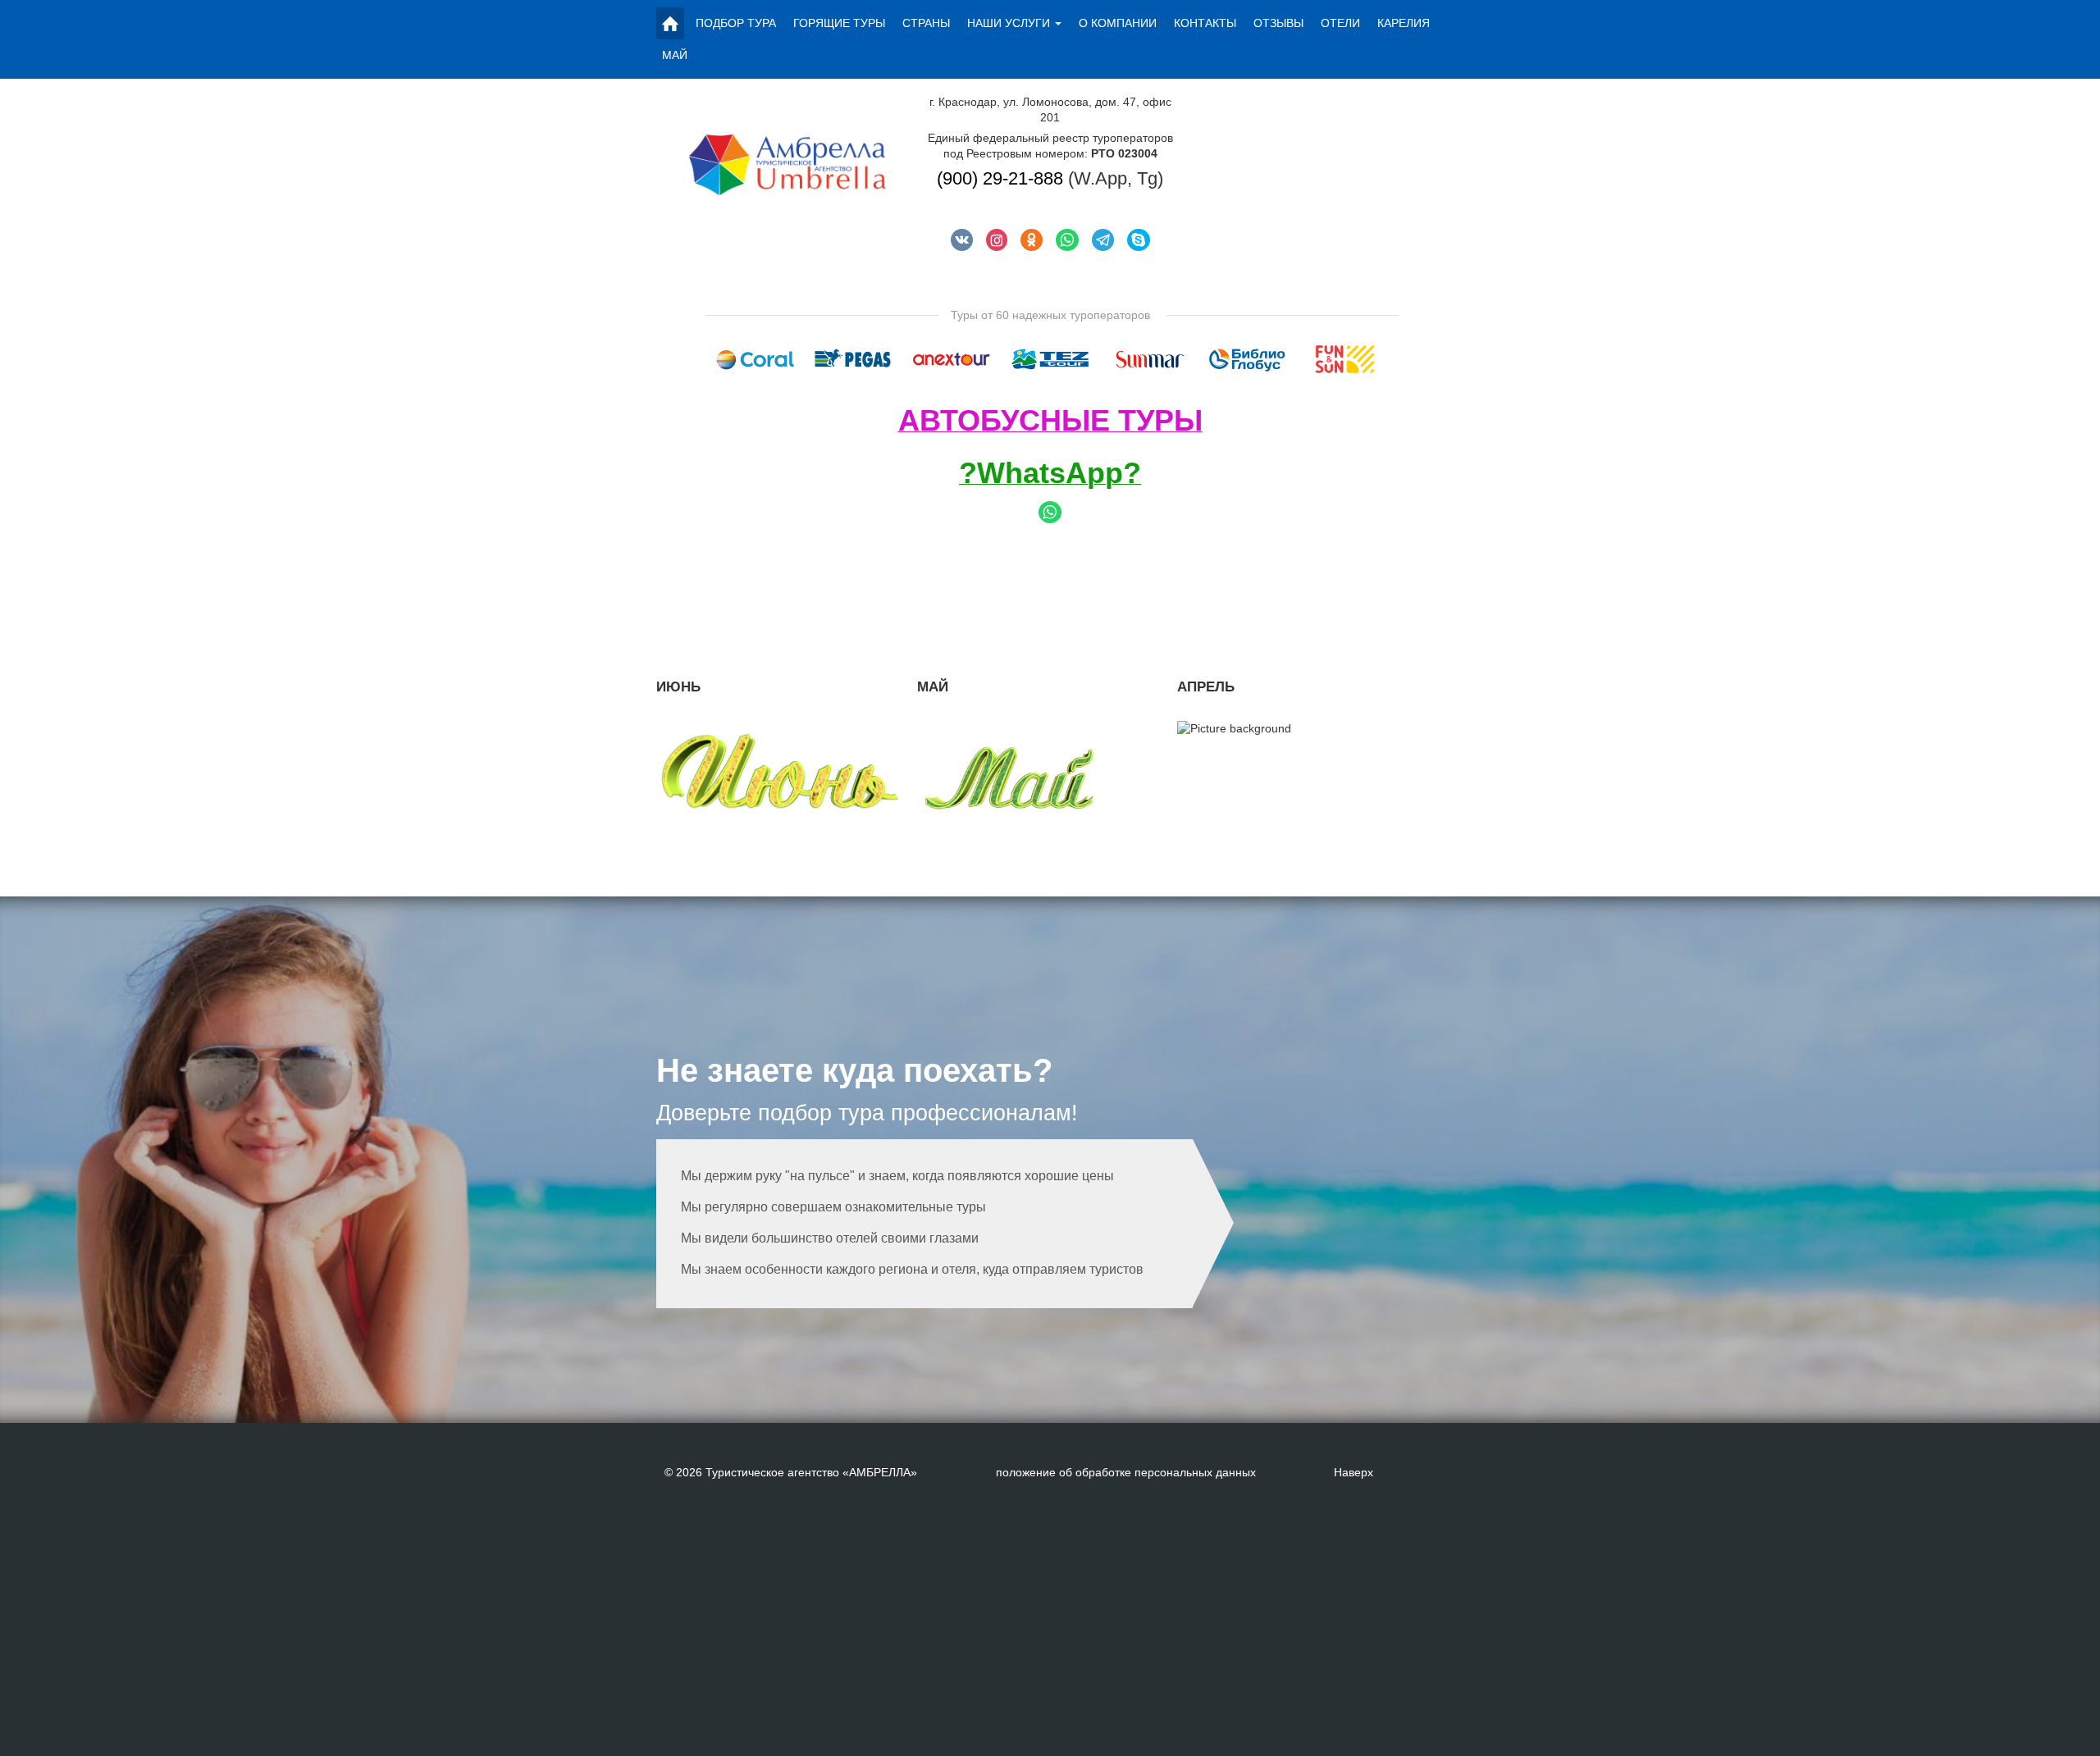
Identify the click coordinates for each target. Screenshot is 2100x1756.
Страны (926, 23)
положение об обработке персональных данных (1126, 1472)
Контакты (1205, 23)
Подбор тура (736, 23)
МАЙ (675, 55)
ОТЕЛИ (1340, 23)
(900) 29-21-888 (1000, 178)
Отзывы (1278, 23)
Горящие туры (839, 23)
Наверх (1354, 1472)
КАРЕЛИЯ (1404, 23)
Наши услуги (1009, 23)
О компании (1118, 23)
